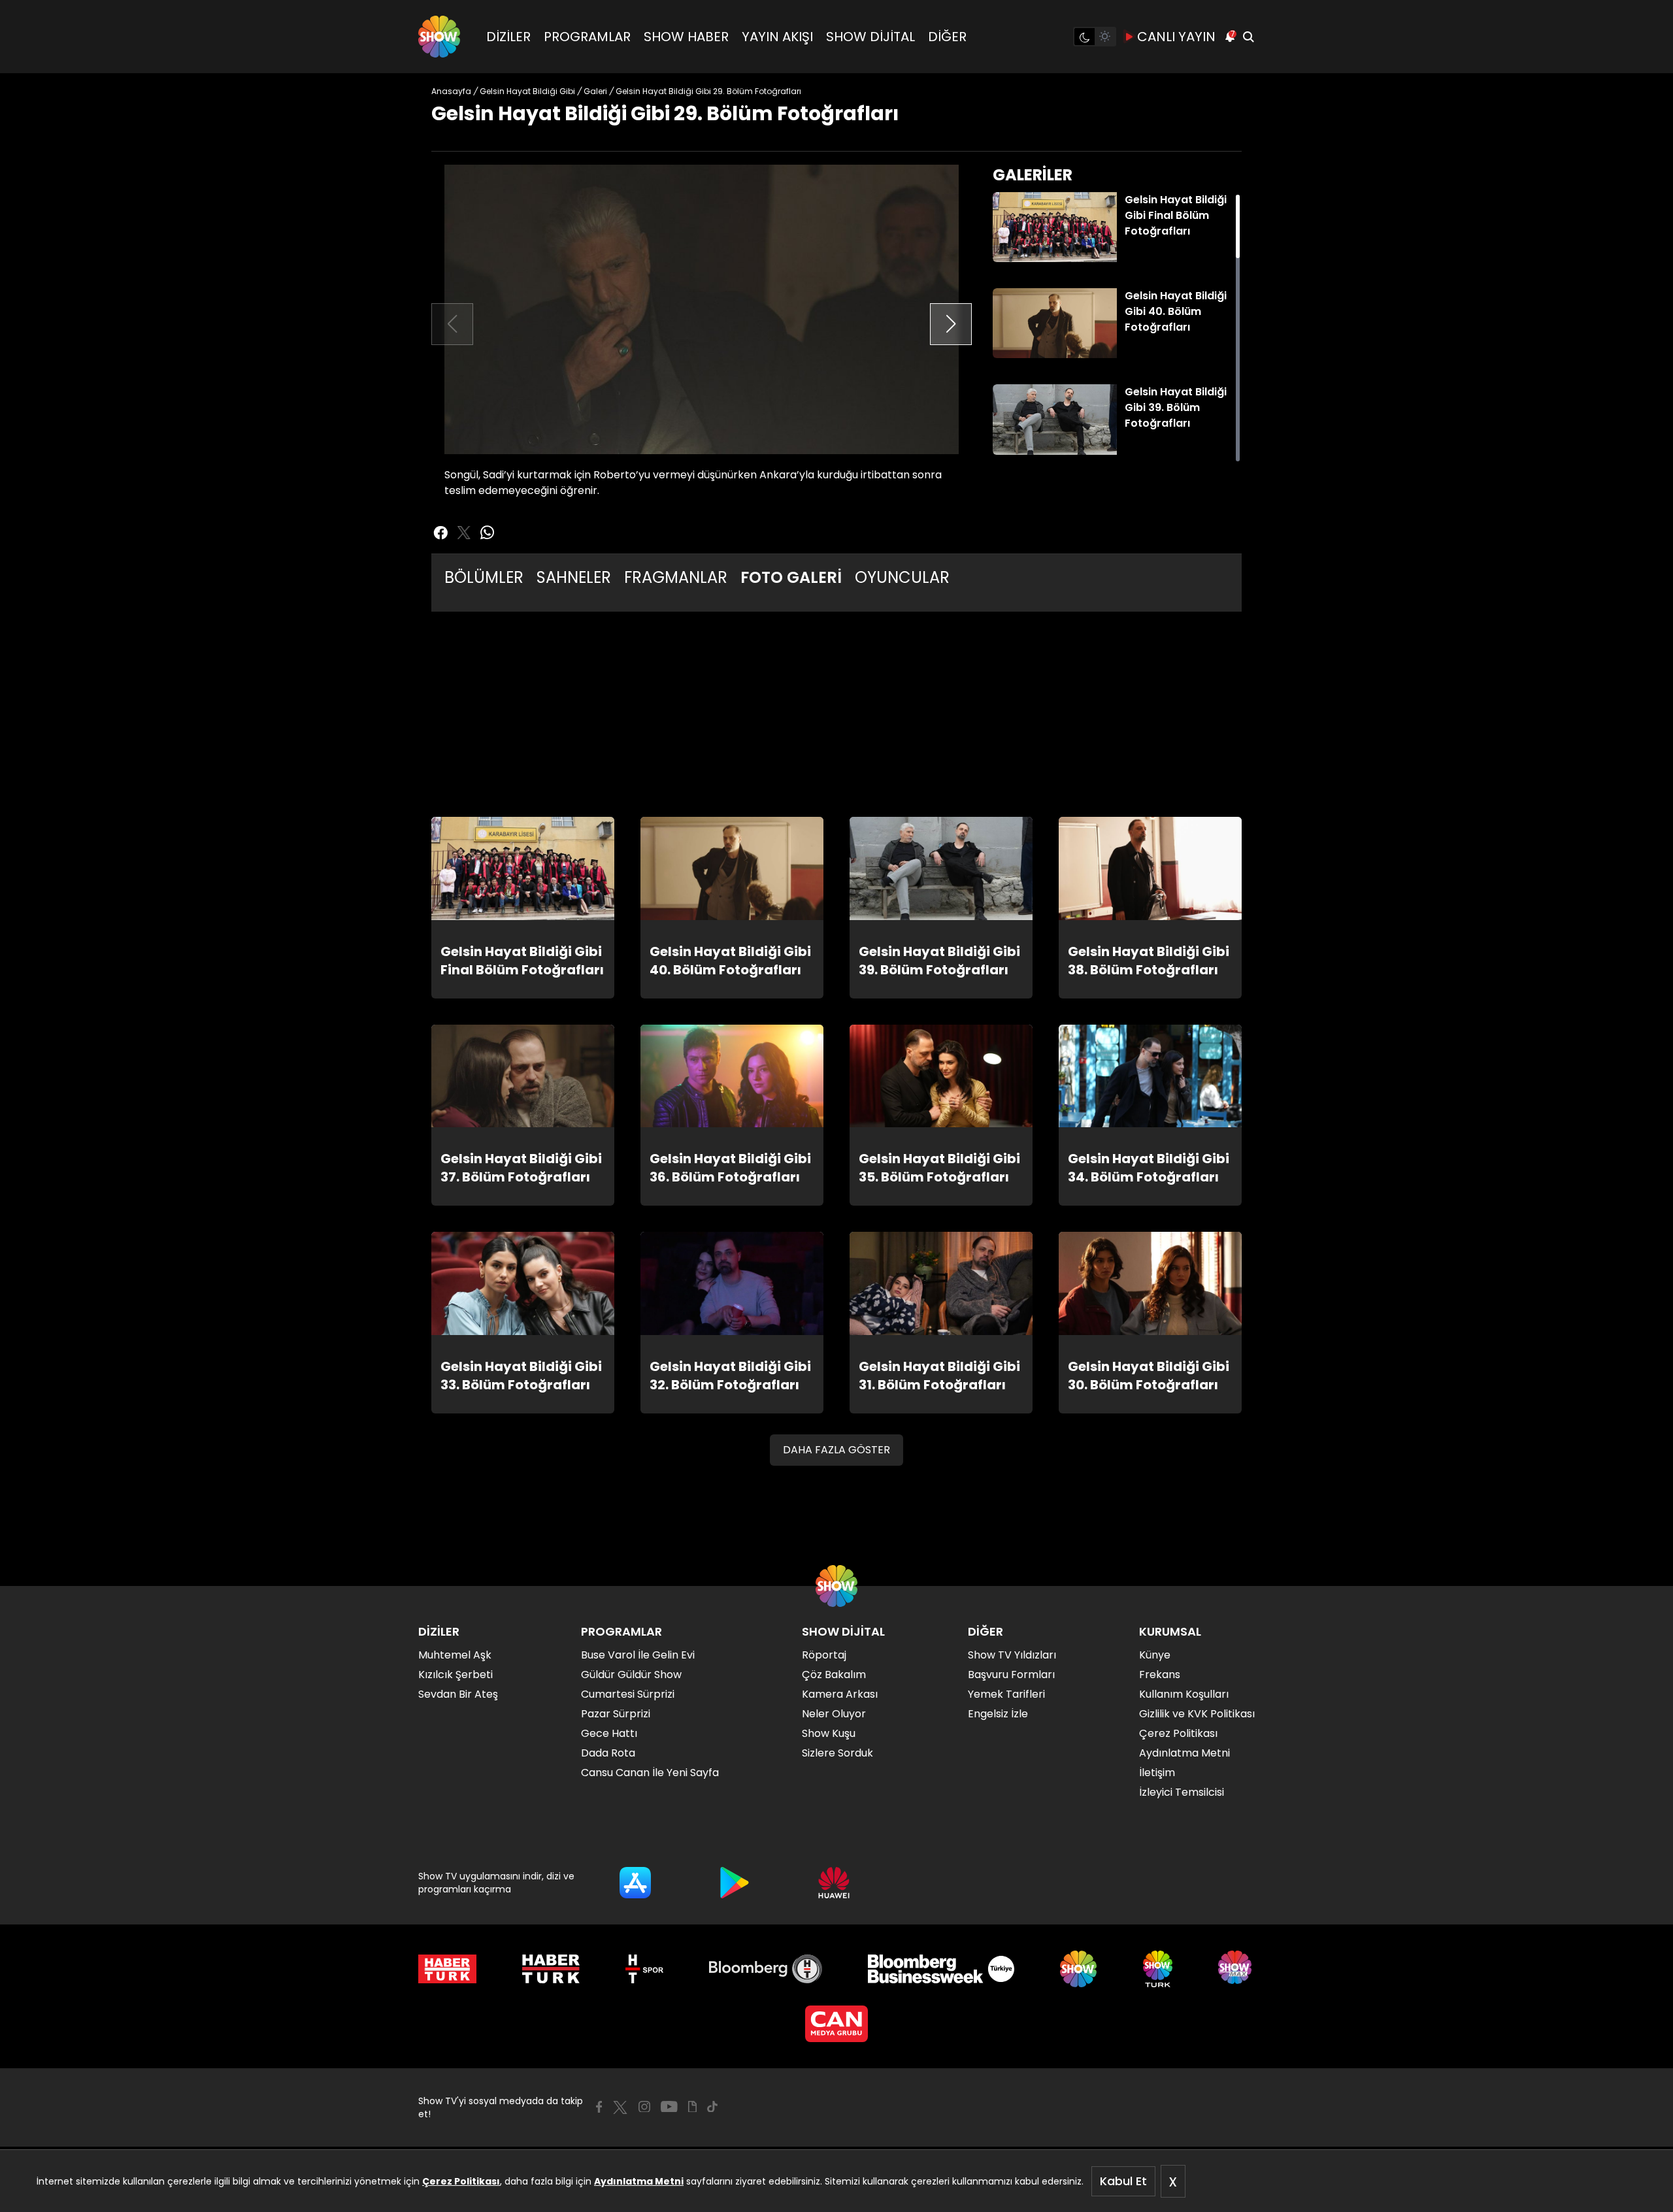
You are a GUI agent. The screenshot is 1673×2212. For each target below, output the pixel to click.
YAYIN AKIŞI (777, 37)
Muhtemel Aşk (455, 1655)
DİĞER (947, 37)
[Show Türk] (1158, 1969)
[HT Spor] (644, 1969)
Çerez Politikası (461, 2181)
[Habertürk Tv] (551, 1969)
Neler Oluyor (834, 1714)
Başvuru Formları (1011, 1675)
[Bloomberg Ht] (766, 1969)
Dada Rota (608, 1753)
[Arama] (1248, 37)
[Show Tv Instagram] (644, 2107)
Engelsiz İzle (998, 1714)
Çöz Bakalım (834, 1675)
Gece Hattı (609, 1733)
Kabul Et (1123, 2181)
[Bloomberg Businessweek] (941, 1969)
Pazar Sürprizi (616, 1714)
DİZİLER (508, 37)
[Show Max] (1236, 1969)
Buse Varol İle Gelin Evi (638, 1655)
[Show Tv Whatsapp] (488, 533)
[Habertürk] (447, 1969)
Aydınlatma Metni (639, 2181)
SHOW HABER (686, 37)
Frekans (1160, 1675)
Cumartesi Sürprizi (628, 1694)
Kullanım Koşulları (1184, 1694)
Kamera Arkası (840, 1694)
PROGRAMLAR (587, 37)
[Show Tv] (439, 37)
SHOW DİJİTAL (870, 37)
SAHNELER (574, 577)
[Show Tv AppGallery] (834, 1883)
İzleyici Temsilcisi (1182, 1792)
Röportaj (824, 1655)
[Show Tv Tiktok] (712, 2107)
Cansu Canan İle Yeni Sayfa (650, 1773)
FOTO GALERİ (791, 577)
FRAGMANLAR (676, 577)
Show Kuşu (829, 1733)
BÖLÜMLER (484, 577)
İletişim (1157, 1773)
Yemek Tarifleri (1006, 1694)
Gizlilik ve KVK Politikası (1197, 1714)
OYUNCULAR (902, 577)
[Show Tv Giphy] (692, 2107)
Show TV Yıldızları (1012, 1655)
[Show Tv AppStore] (635, 1883)
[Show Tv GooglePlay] (735, 1883)
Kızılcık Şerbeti (456, 1675)
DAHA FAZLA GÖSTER (836, 1450)
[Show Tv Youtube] (669, 2107)
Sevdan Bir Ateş (458, 1694)
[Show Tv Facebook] (599, 2107)
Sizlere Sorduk (837, 1753)
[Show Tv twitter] (464, 533)
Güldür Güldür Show (631, 1675)
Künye (1155, 1655)
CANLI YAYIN (1176, 37)
